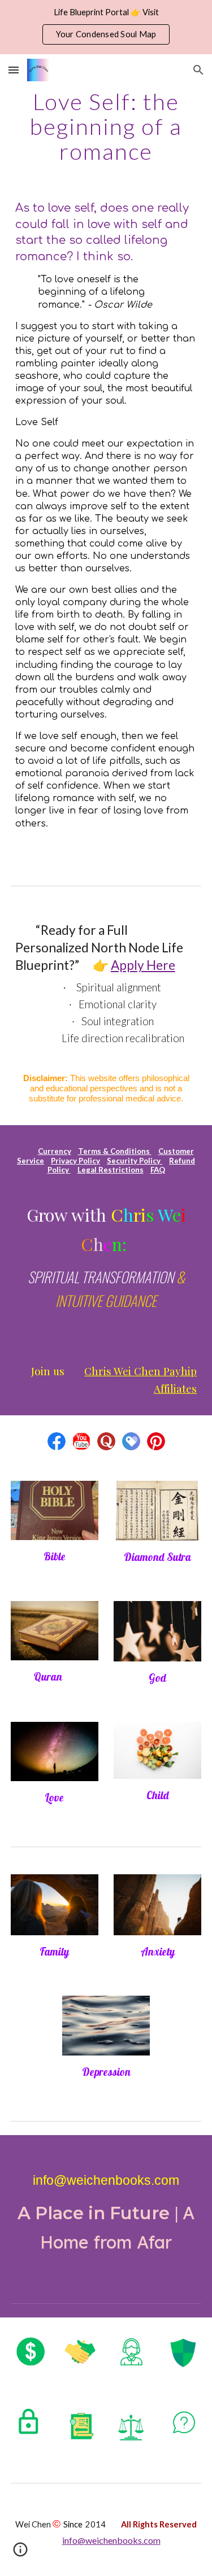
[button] (14, 70)
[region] (106, 27)
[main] (106, 126)
